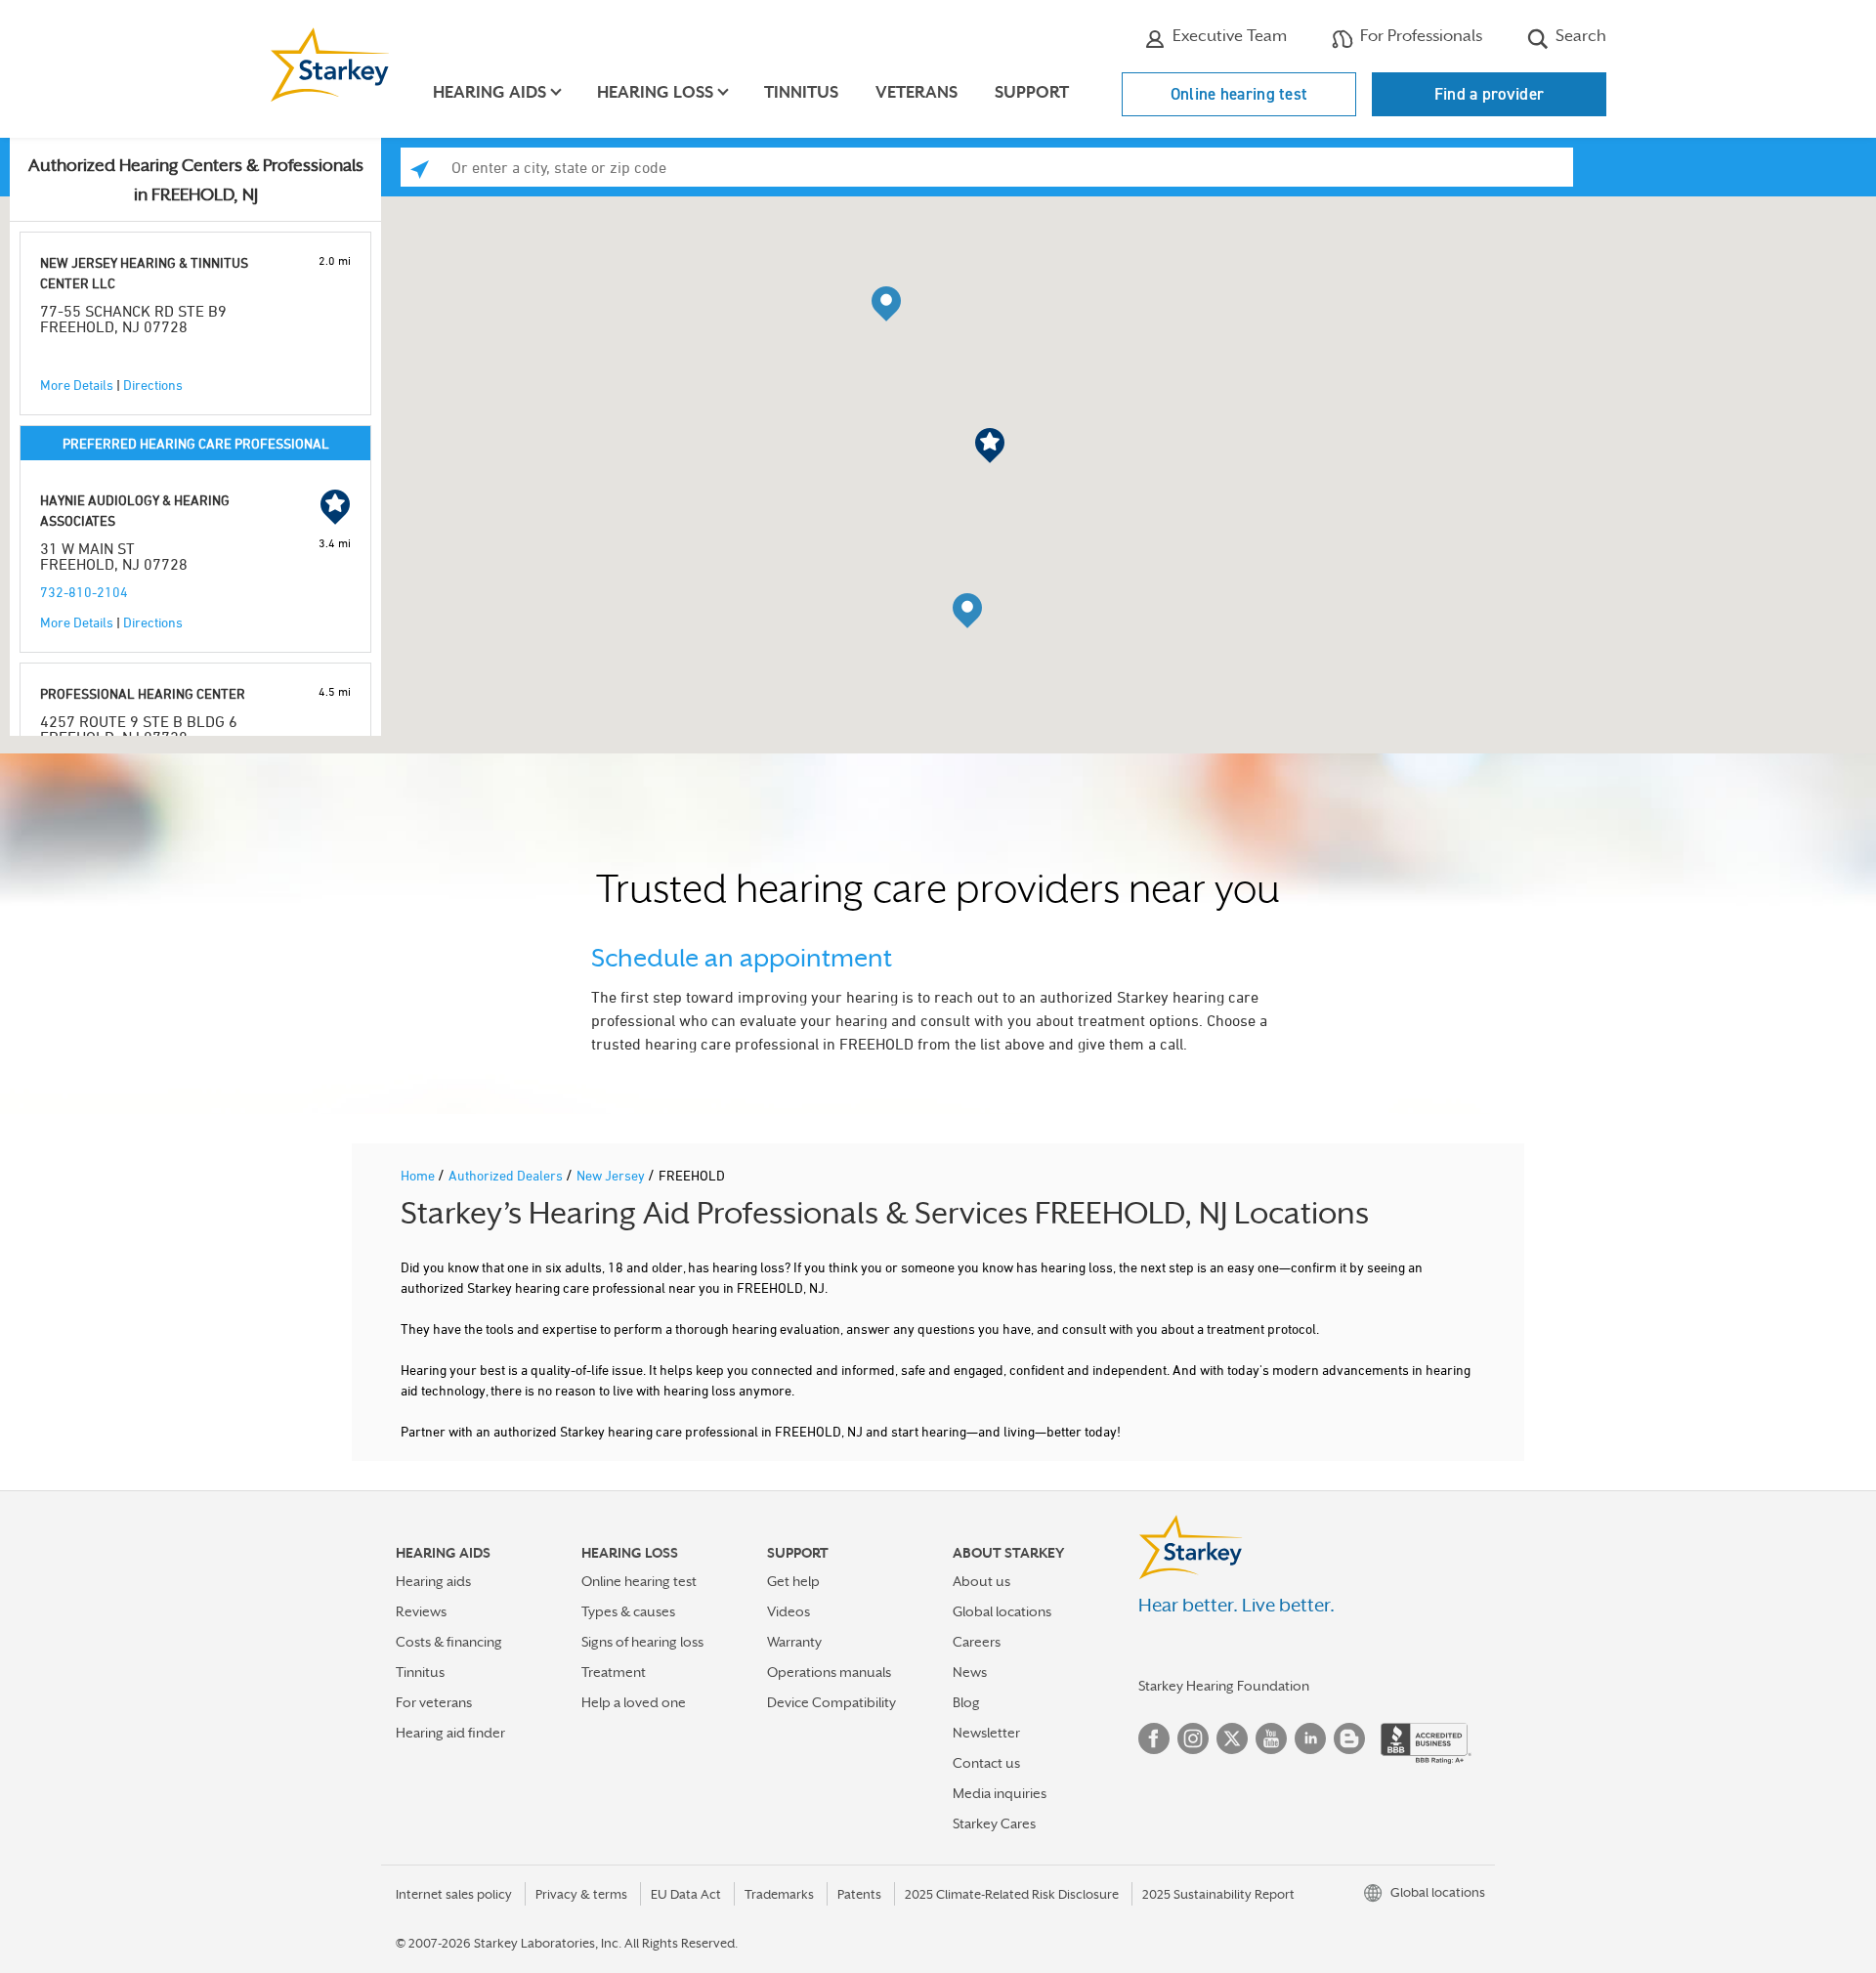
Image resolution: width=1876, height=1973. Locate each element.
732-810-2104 (84, 592)
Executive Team (1228, 36)
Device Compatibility (831, 1702)
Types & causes (628, 1611)
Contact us (986, 1763)
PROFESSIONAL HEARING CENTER (143, 693)
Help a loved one (634, 1702)
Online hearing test (1239, 94)
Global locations (1002, 1611)
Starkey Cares (994, 1823)
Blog (966, 1702)
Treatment (614, 1672)
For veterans (434, 1702)
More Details (77, 385)
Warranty (794, 1642)
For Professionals (1419, 36)
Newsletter (986, 1733)
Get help (793, 1581)
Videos (789, 1611)
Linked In (1310, 1738)
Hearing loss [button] (655, 92)
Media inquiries (1000, 1793)
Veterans (917, 92)
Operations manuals (829, 1672)
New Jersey (612, 1175)
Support (1032, 92)
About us (981, 1581)
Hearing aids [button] (490, 92)
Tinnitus (801, 92)
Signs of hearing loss (642, 1642)
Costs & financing (449, 1642)
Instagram (1193, 1738)
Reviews (421, 1611)
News (970, 1672)
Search (1579, 36)
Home (419, 1175)
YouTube (1271, 1738)
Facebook (1154, 1738)
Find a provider (1490, 94)
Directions (153, 385)
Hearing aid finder (450, 1733)
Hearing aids (433, 1581)
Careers (977, 1642)
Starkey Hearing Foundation (1224, 1686)
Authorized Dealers (507, 1175)
